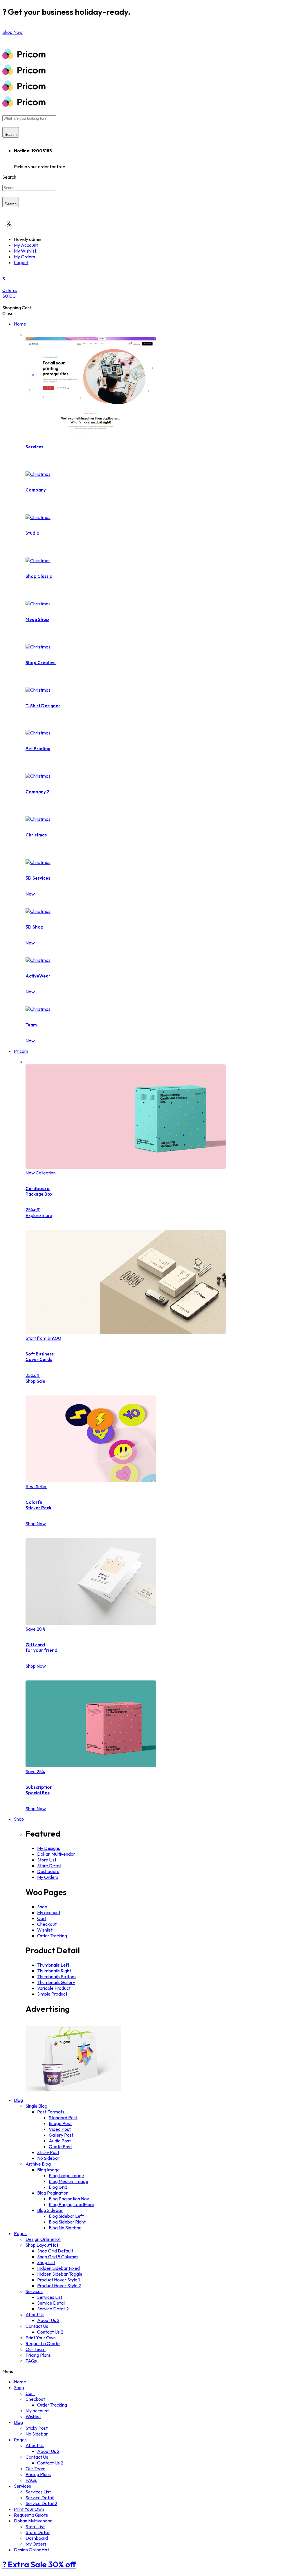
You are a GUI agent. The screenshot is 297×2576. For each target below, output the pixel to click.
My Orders (25, 257)
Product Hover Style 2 (59, 2285)
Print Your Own (41, 2338)
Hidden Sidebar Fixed (58, 2268)
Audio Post (60, 2141)
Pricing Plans (38, 2355)
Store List (47, 1860)
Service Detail (51, 2303)
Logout (21, 262)
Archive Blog (38, 2164)
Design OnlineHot (43, 2239)
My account (49, 1912)
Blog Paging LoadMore (71, 2204)
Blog (18, 2100)
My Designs (49, 1848)
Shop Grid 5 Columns (58, 2257)
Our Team (36, 2349)
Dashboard (48, 1871)
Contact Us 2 (50, 2332)
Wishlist (45, 1930)
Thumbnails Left (53, 1965)
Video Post (60, 2129)
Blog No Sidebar (65, 2228)
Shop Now (36, 1523)
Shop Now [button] (12, 32)
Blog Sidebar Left (66, 2216)
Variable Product (54, 1988)
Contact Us (37, 2326)
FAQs (31, 2361)
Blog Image (48, 2170)
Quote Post (60, 2146)
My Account (26, 245)
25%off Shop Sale (35, 1378)
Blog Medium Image (68, 2181)
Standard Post (63, 2118)
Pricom (21, 1051)
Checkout (47, 1924)
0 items (10, 293)
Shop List (46, 2262)
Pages (20, 2233)
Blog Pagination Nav (69, 2199)
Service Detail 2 (53, 2309)
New (30, 894)
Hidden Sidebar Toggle (60, 2274)
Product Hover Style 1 (58, 2280)
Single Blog (36, 2106)
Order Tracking (52, 1936)
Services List (50, 2297)
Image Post (60, 2123)
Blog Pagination (53, 2193)
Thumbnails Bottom (56, 1976)
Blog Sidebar (50, 2210)
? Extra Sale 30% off (39, 2564)
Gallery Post (61, 2135)
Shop (19, 1819)
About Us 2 (48, 2320)
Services (34, 2291)
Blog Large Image (66, 2175)
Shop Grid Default (55, 2251)
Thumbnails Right (54, 1971)
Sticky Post (48, 2152)
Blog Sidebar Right (67, 2222)
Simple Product (52, 1994)
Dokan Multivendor (56, 1854)
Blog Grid (58, 2187)
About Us (35, 2314)
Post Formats (51, 2112)
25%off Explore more (39, 1212)
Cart (42, 1918)
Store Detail (49, 1866)
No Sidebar (48, 2158)
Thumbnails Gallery (56, 1982)
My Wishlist (25, 251)
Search (11, 135)
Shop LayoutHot (42, 2245)
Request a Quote (43, 2343)
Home (20, 324)
